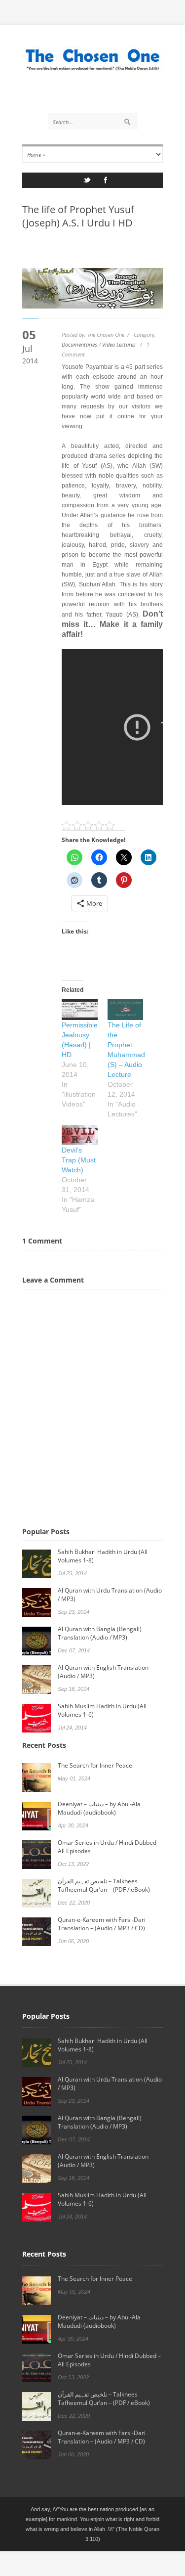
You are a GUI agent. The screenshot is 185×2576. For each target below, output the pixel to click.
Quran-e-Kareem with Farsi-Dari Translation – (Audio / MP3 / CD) (102, 1924)
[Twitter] (87, 183)
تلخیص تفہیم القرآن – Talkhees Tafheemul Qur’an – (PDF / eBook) (104, 1885)
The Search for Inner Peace (95, 1765)
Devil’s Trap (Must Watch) (79, 1160)
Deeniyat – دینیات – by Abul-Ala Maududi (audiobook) (99, 1808)
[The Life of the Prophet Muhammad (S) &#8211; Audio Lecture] (126, 1009)
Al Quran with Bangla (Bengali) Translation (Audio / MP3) (100, 1633)
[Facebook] (106, 183)
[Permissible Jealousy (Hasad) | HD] (80, 1009)
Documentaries (79, 344)
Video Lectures (119, 344)
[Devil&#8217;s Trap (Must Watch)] (80, 1135)
